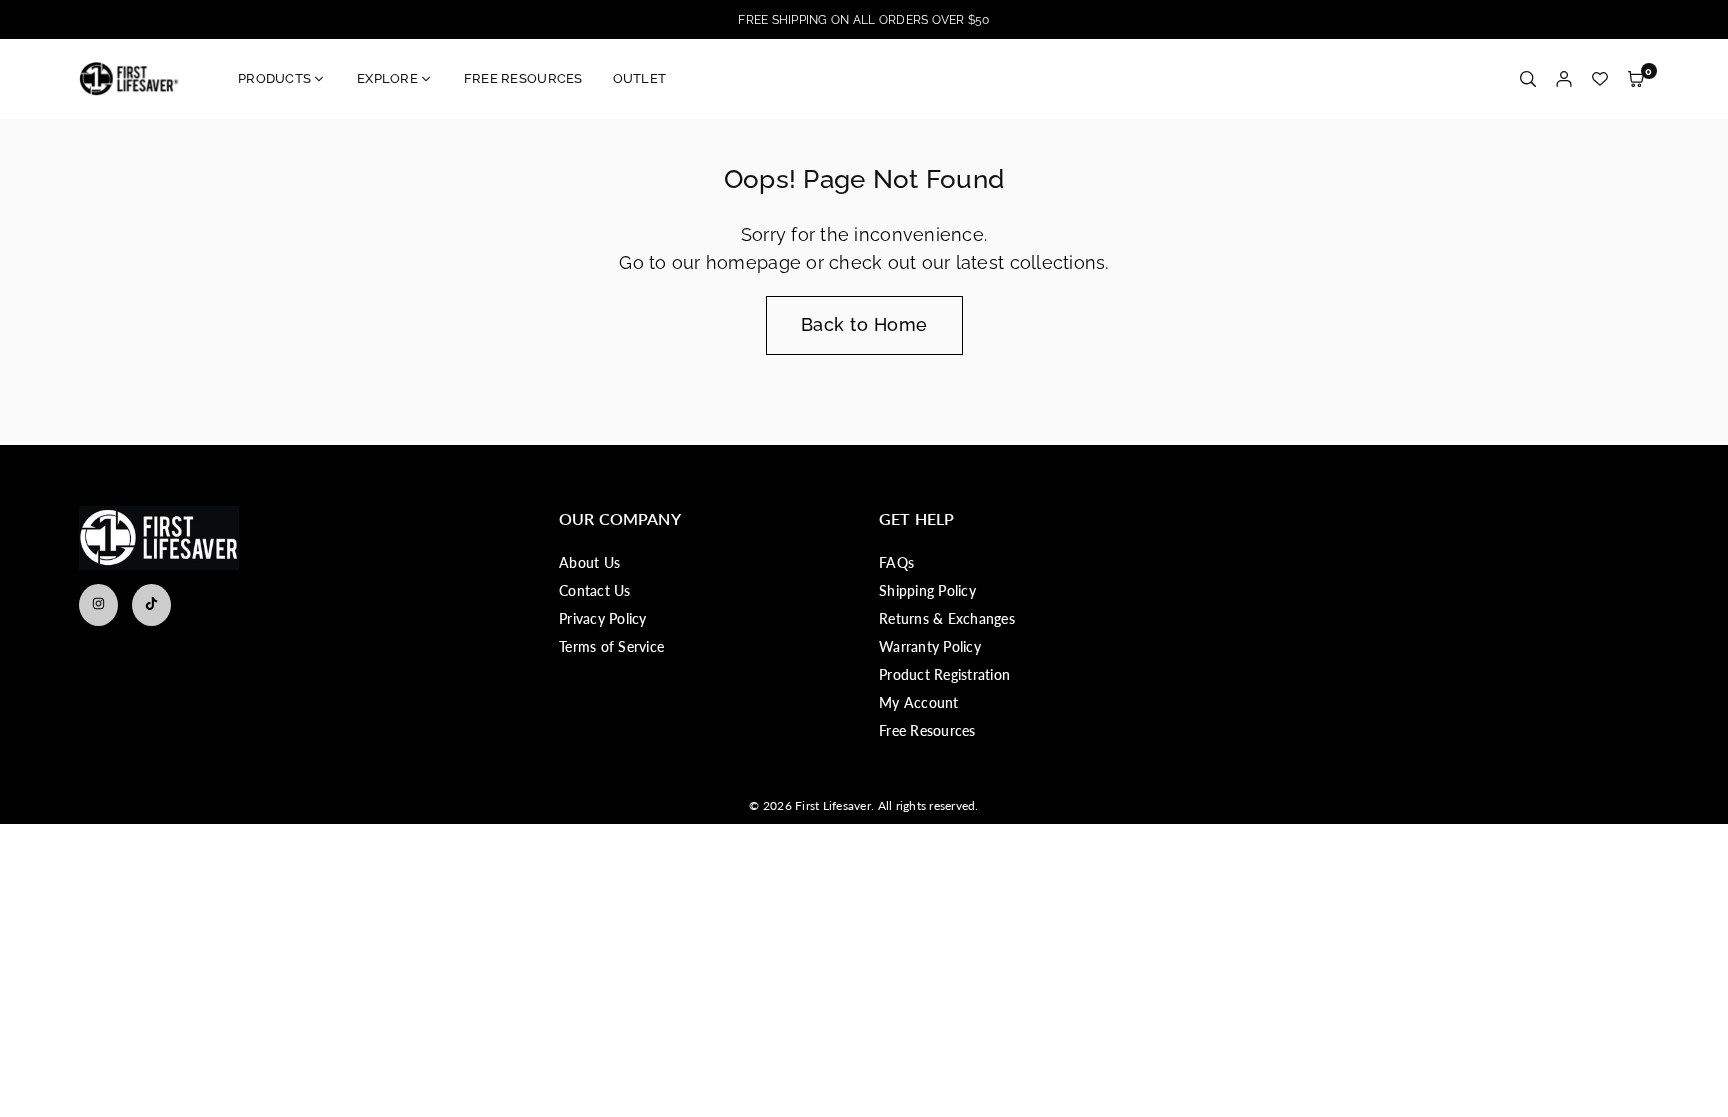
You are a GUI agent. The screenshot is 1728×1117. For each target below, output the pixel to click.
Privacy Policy (603, 618)
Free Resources (927, 730)
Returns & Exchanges (947, 618)
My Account (919, 702)
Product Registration (944, 674)
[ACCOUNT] (1564, 79)
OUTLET (640, 78)
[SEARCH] (1528, 79)
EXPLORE (387, 78)
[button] (1636, 79)
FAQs (896, 562)
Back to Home (864, 324)
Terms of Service (611, 646)
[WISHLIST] (1600, 79)
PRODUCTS (274, 78)
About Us (589, 562)
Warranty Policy (930, 646)
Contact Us (595, 590)
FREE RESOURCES (523, 78)
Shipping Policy (927, 590)
